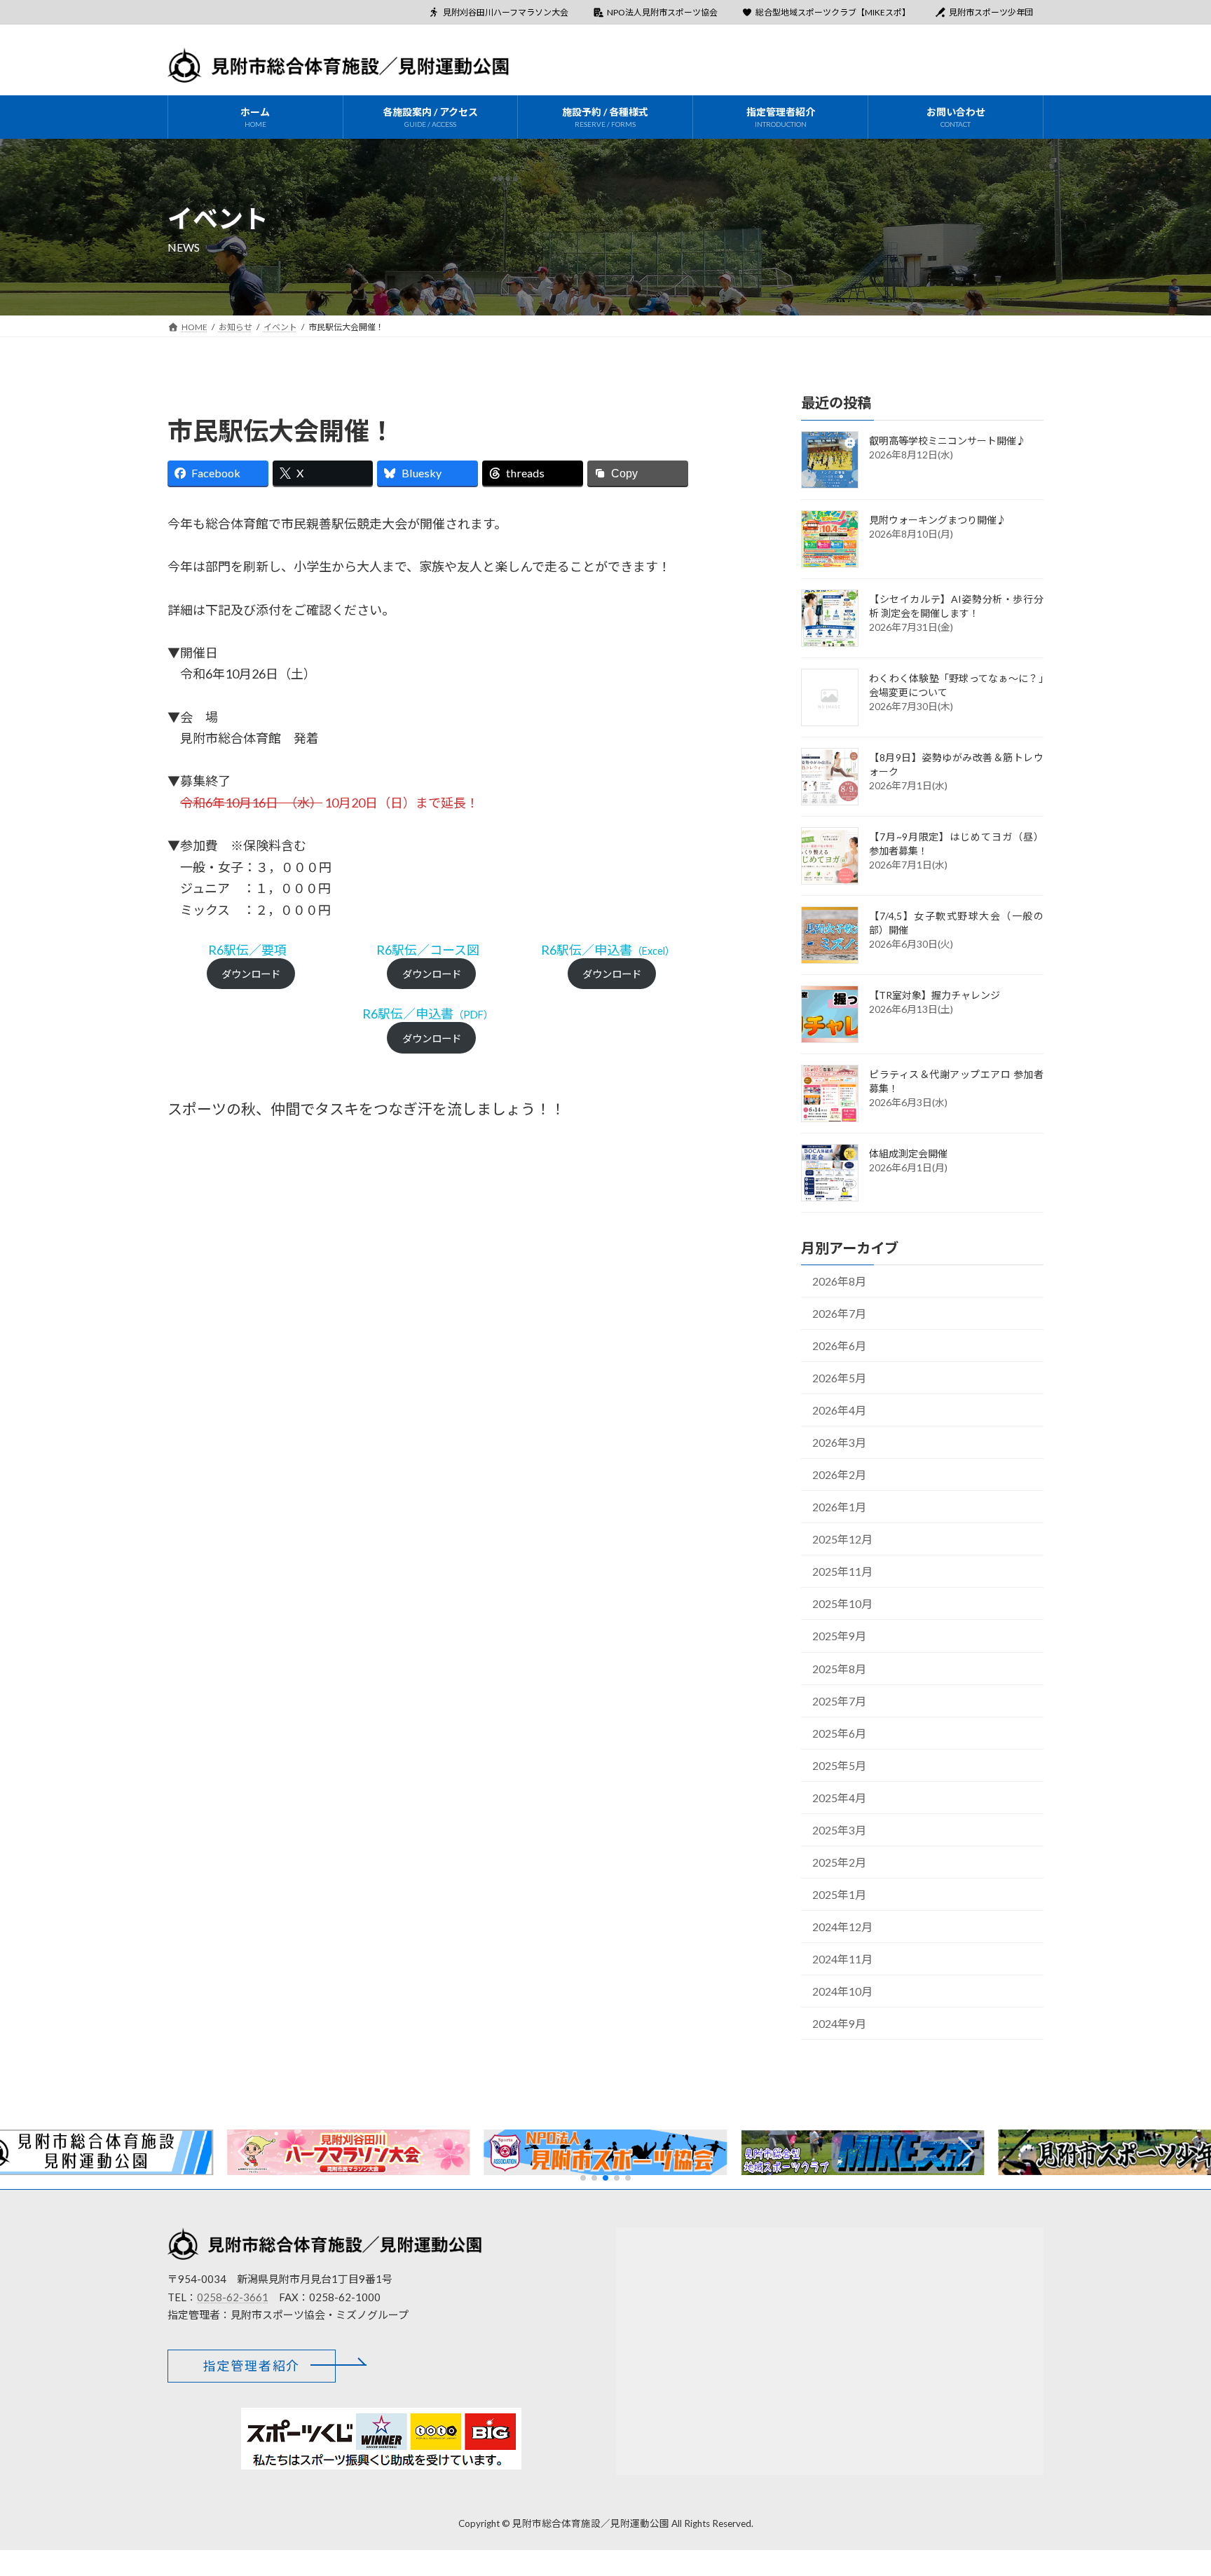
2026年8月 (839, 1281)
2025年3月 (839, 1829)
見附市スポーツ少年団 (991, 12)
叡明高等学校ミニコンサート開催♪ (947, 440)
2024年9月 (839, 2023)
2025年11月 (842, 1571)
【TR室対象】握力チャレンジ (935, 994)
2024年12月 (842, 1926)
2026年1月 (839, 1507)
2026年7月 (839, 1313)
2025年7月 (839, 1700)
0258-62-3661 (233, 2296)
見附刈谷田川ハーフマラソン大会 (506, 12)
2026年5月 (839, 1378)
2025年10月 (842, 1603)
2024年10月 (842, 1991)
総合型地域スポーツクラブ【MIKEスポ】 (833, 12)
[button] (966, 2152)
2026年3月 (839, 1442)
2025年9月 (839, 1636)
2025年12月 (842, 1539)
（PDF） (428, 1015)
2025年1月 (839, 1894)
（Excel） (608, 951)
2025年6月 (839, 1732)
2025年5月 (839, 1765)
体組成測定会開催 (908, 1153)
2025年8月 (839, 1668)
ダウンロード (251, 974)
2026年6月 (839, 1345)
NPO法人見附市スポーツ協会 (662, 12)
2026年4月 (839, 1410)
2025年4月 (839, 1797)
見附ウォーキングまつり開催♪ (938, 519)
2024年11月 (842, 1958)
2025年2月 (839, 1861)
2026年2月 (839, 1474)
